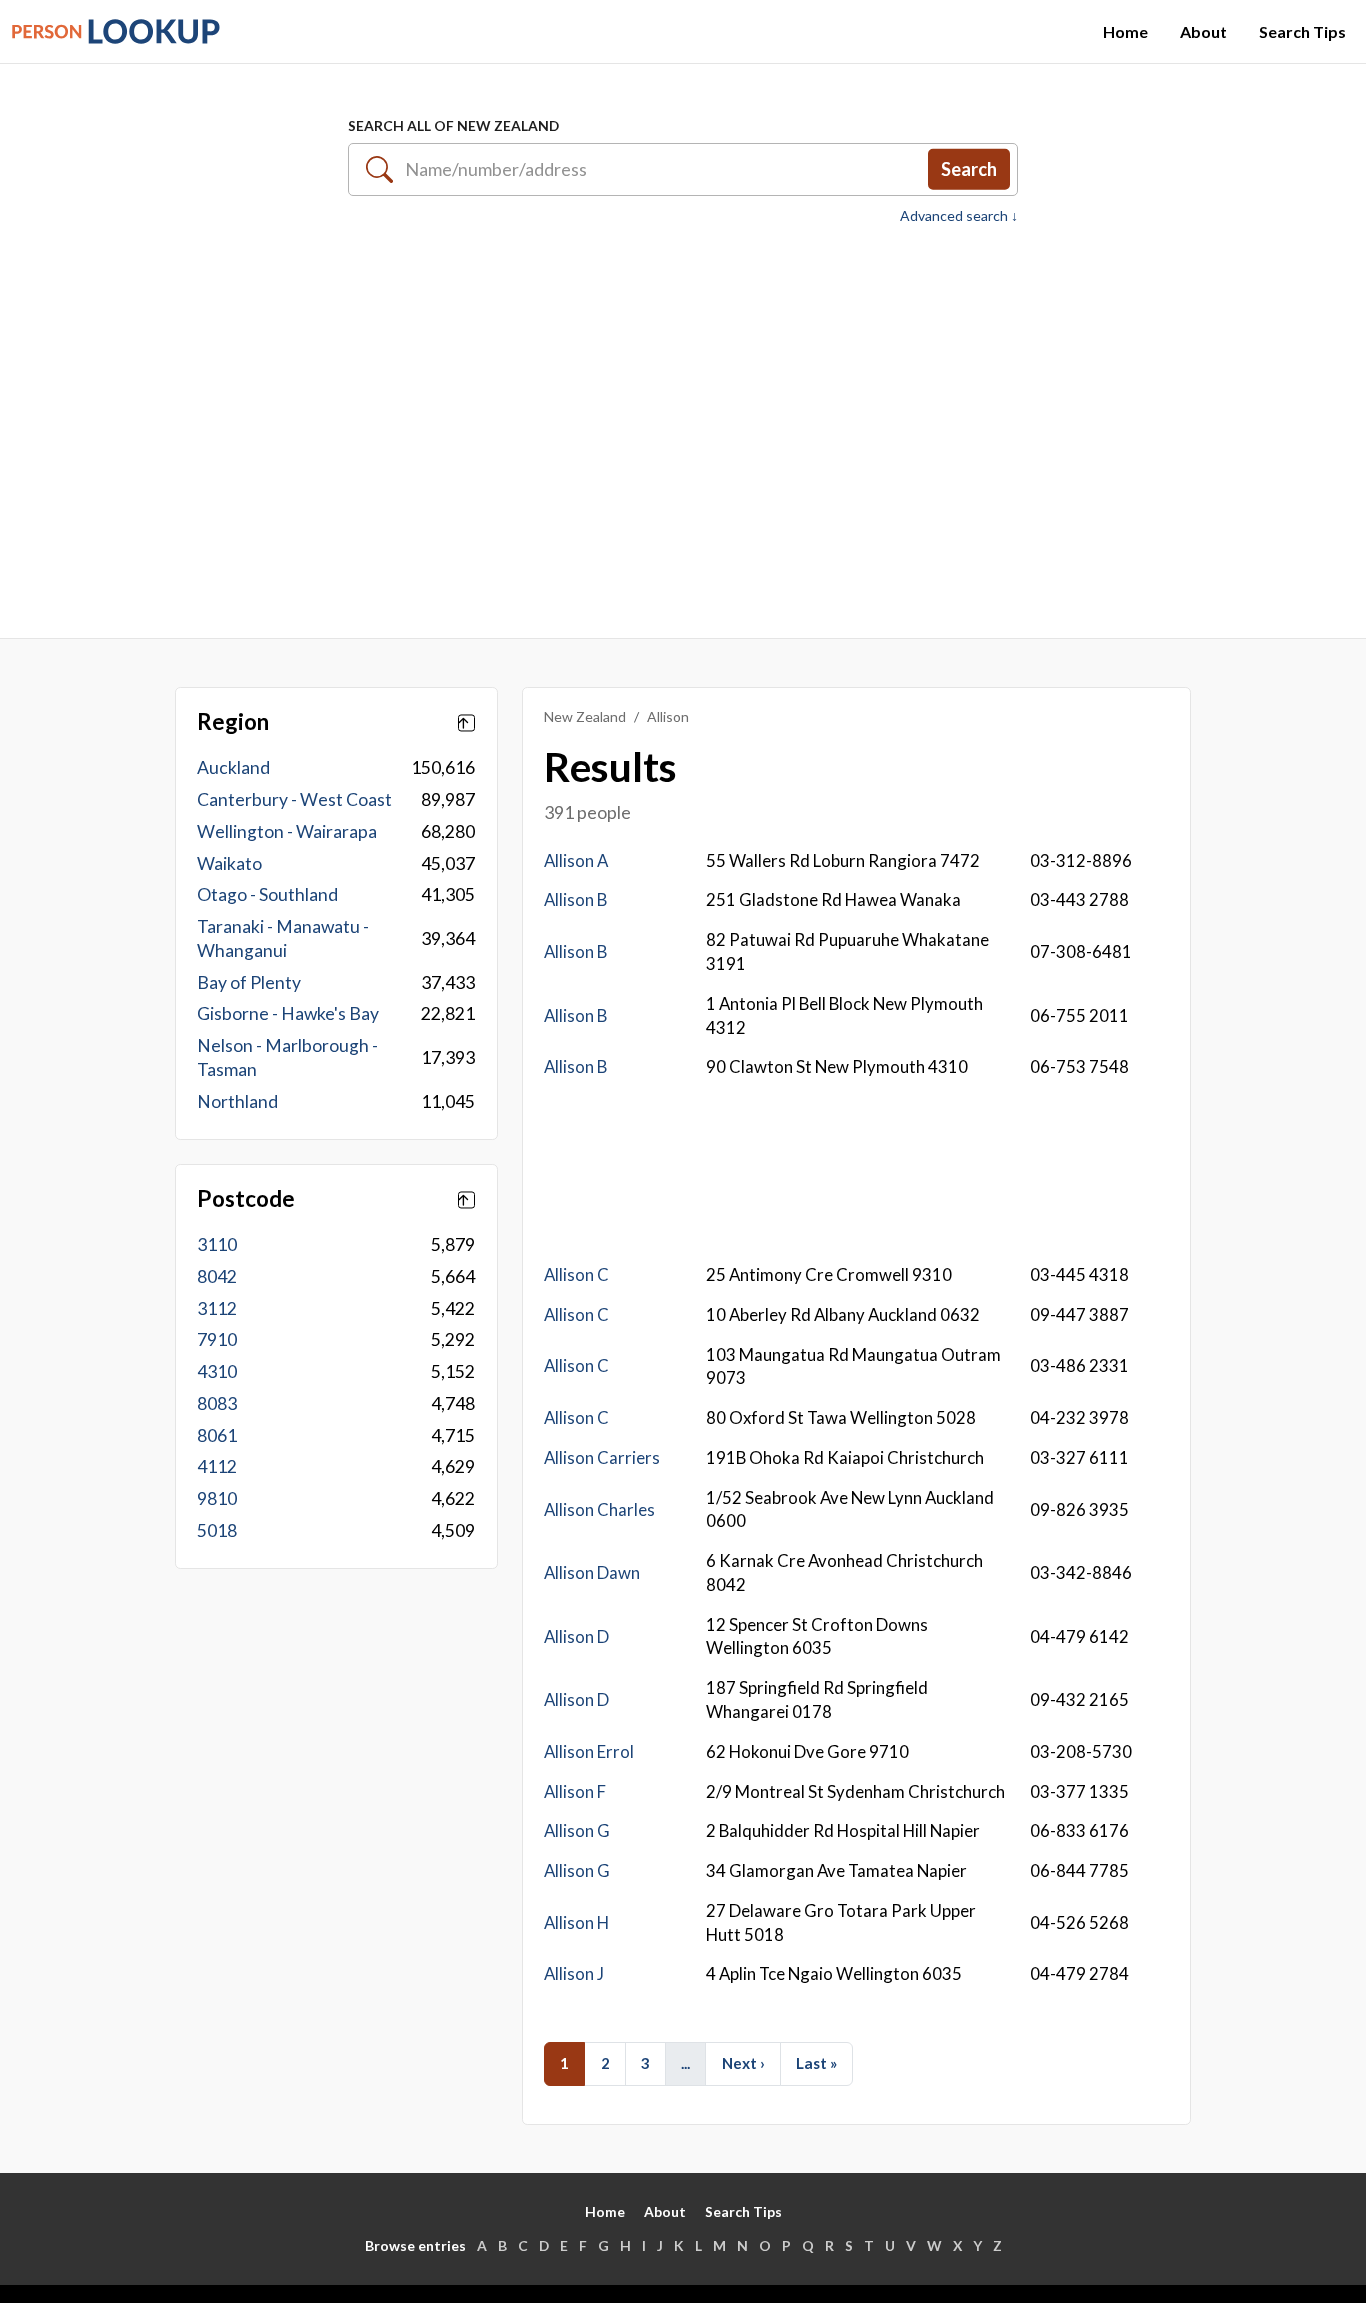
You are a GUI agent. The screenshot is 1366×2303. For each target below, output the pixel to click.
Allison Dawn (592, 1572)
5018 (217, 1530)
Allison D (576, 1636)
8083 (217, 1403)
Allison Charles (599, 1509)
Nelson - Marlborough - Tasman (287, 1057)
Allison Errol (589, 1751)
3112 (217, 1308)
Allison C (576, 1274)
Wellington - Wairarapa (287, 831)
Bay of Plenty (249, 982)
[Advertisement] (683, 421)
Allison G (577, 1830)
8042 (217, 1276)
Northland (237, 1101)
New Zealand (585, 716)
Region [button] (233, 722)
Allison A (576, 860)
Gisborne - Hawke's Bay (288, 1013)
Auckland (233, 767)
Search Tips (1302, 31)
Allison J (574, 1973)
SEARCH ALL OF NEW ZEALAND (453, 125)
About (1203, 31)
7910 (217, 1339)
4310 (217, 1371)
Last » (816, 2063)
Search (969, 169)
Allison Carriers (602, 1457)
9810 (217, 1498)
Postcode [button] (246, 1199)
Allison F (575, 1791)
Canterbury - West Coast (294, 799)
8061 (217, 1435)
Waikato (229, 863)
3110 (217, 1244)
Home (1125, 31)
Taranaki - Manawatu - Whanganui (283, 938)
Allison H (576, 1922)
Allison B (575, 899)
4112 (217, 1466)
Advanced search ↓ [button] (959, 216)
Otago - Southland (267, 894)
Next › (743, 2063)
